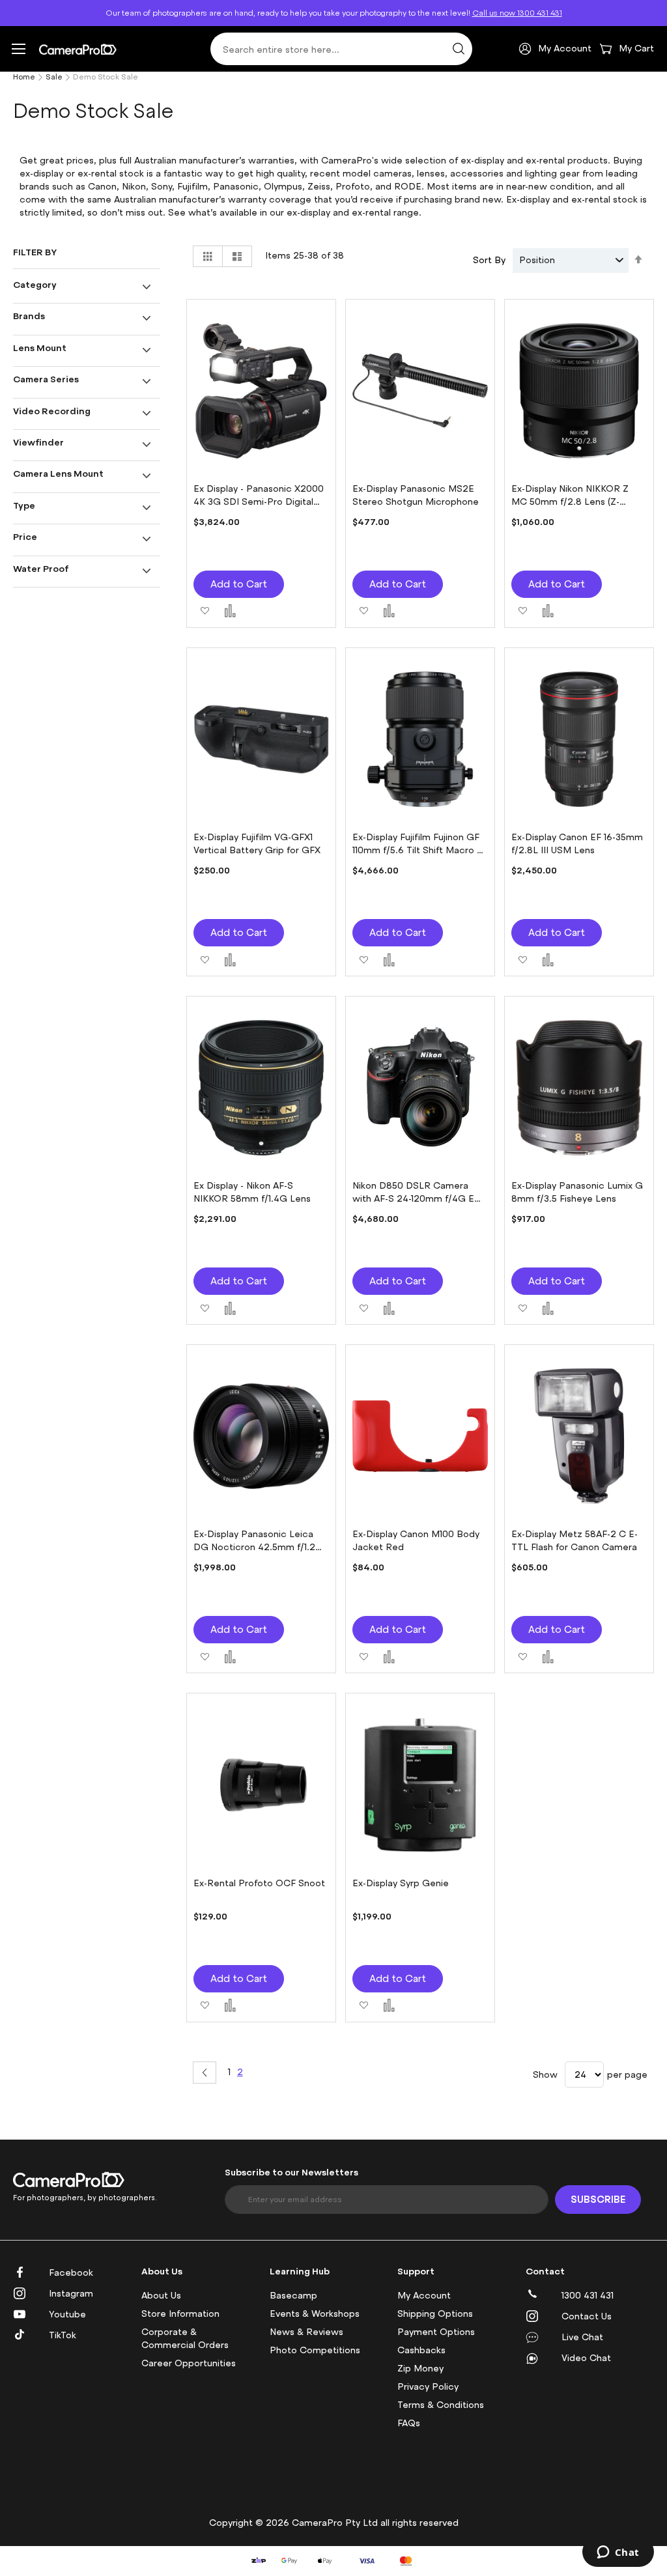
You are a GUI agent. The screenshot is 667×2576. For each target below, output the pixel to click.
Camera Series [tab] (46, 379)
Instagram (71, 2294)
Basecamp (293, 2296)
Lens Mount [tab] (40, 347)
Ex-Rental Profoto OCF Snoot (259, 1883)
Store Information (180, 2314)
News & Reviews (306, 2332)
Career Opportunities (189, 2363)
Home (24, 77)
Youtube (67, 2314)
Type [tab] (24, 505)
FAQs (409, 2423)
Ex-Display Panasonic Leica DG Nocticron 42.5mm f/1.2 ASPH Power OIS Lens (254, 1547)
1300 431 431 (588, 2296)
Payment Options (436, 2332)
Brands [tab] (29, 316)
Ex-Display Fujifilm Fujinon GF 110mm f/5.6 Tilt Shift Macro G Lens (419, 850)
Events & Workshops (315, 2314)
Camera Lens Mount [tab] (58, 473)
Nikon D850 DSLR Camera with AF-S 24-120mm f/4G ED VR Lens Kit (417, 1199)
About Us (161, 2296)
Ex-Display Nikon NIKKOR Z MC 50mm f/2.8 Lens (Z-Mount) (570, 502)
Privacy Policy (428, 2387)
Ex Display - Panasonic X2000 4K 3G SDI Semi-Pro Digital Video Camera (259, 502)
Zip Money (420, 2369)
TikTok (63, 2335)
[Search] (459, 49)
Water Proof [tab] (41, 568)
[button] (205, 609)
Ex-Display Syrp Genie (401, 1883)
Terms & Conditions (441, 2405)
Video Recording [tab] (52, 411)
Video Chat (586, 2358)
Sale (54, 77)
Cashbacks (421, 2350)
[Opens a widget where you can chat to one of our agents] (618, 2553)
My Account (424, 2296)
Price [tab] (25, 536)
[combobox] (341, 49)
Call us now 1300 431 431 (517, 13)
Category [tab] (35, 284)
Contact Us (587, 2316)
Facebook (71, 2273)
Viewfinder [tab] (38, 442)
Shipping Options (435, 2314)
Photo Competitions (315, 2350)
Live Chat (582, 2337)
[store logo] (78, 49)
